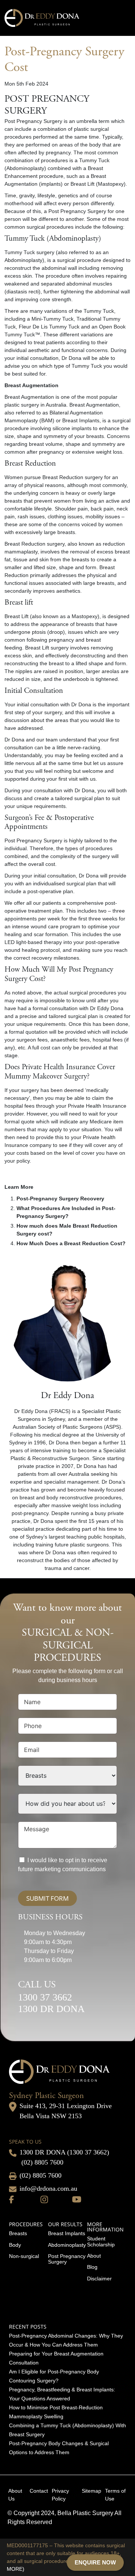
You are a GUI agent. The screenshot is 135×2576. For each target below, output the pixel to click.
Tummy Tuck (20, 252)
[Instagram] (44, 2199)
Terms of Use (115, 2495)
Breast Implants (67, 2233)
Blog (92, 2267)
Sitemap (91, 2491)
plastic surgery (22, 405)
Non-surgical (24, 2256)
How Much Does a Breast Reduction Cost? (71, 1243)
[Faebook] (11, 2199)
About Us (15, 2495)
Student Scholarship (101, 2241)
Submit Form (47, 1898)
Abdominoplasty (67, 2245)
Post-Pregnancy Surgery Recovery (60, 1198)
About (94, 2256)
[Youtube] (77, 2199)
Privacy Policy (60, 2495)
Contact (39, 2491)
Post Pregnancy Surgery (67, 2259)
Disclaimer (99, 2279)
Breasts (18, 2233)
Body (15, 2245)
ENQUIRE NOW (95, 2562)
